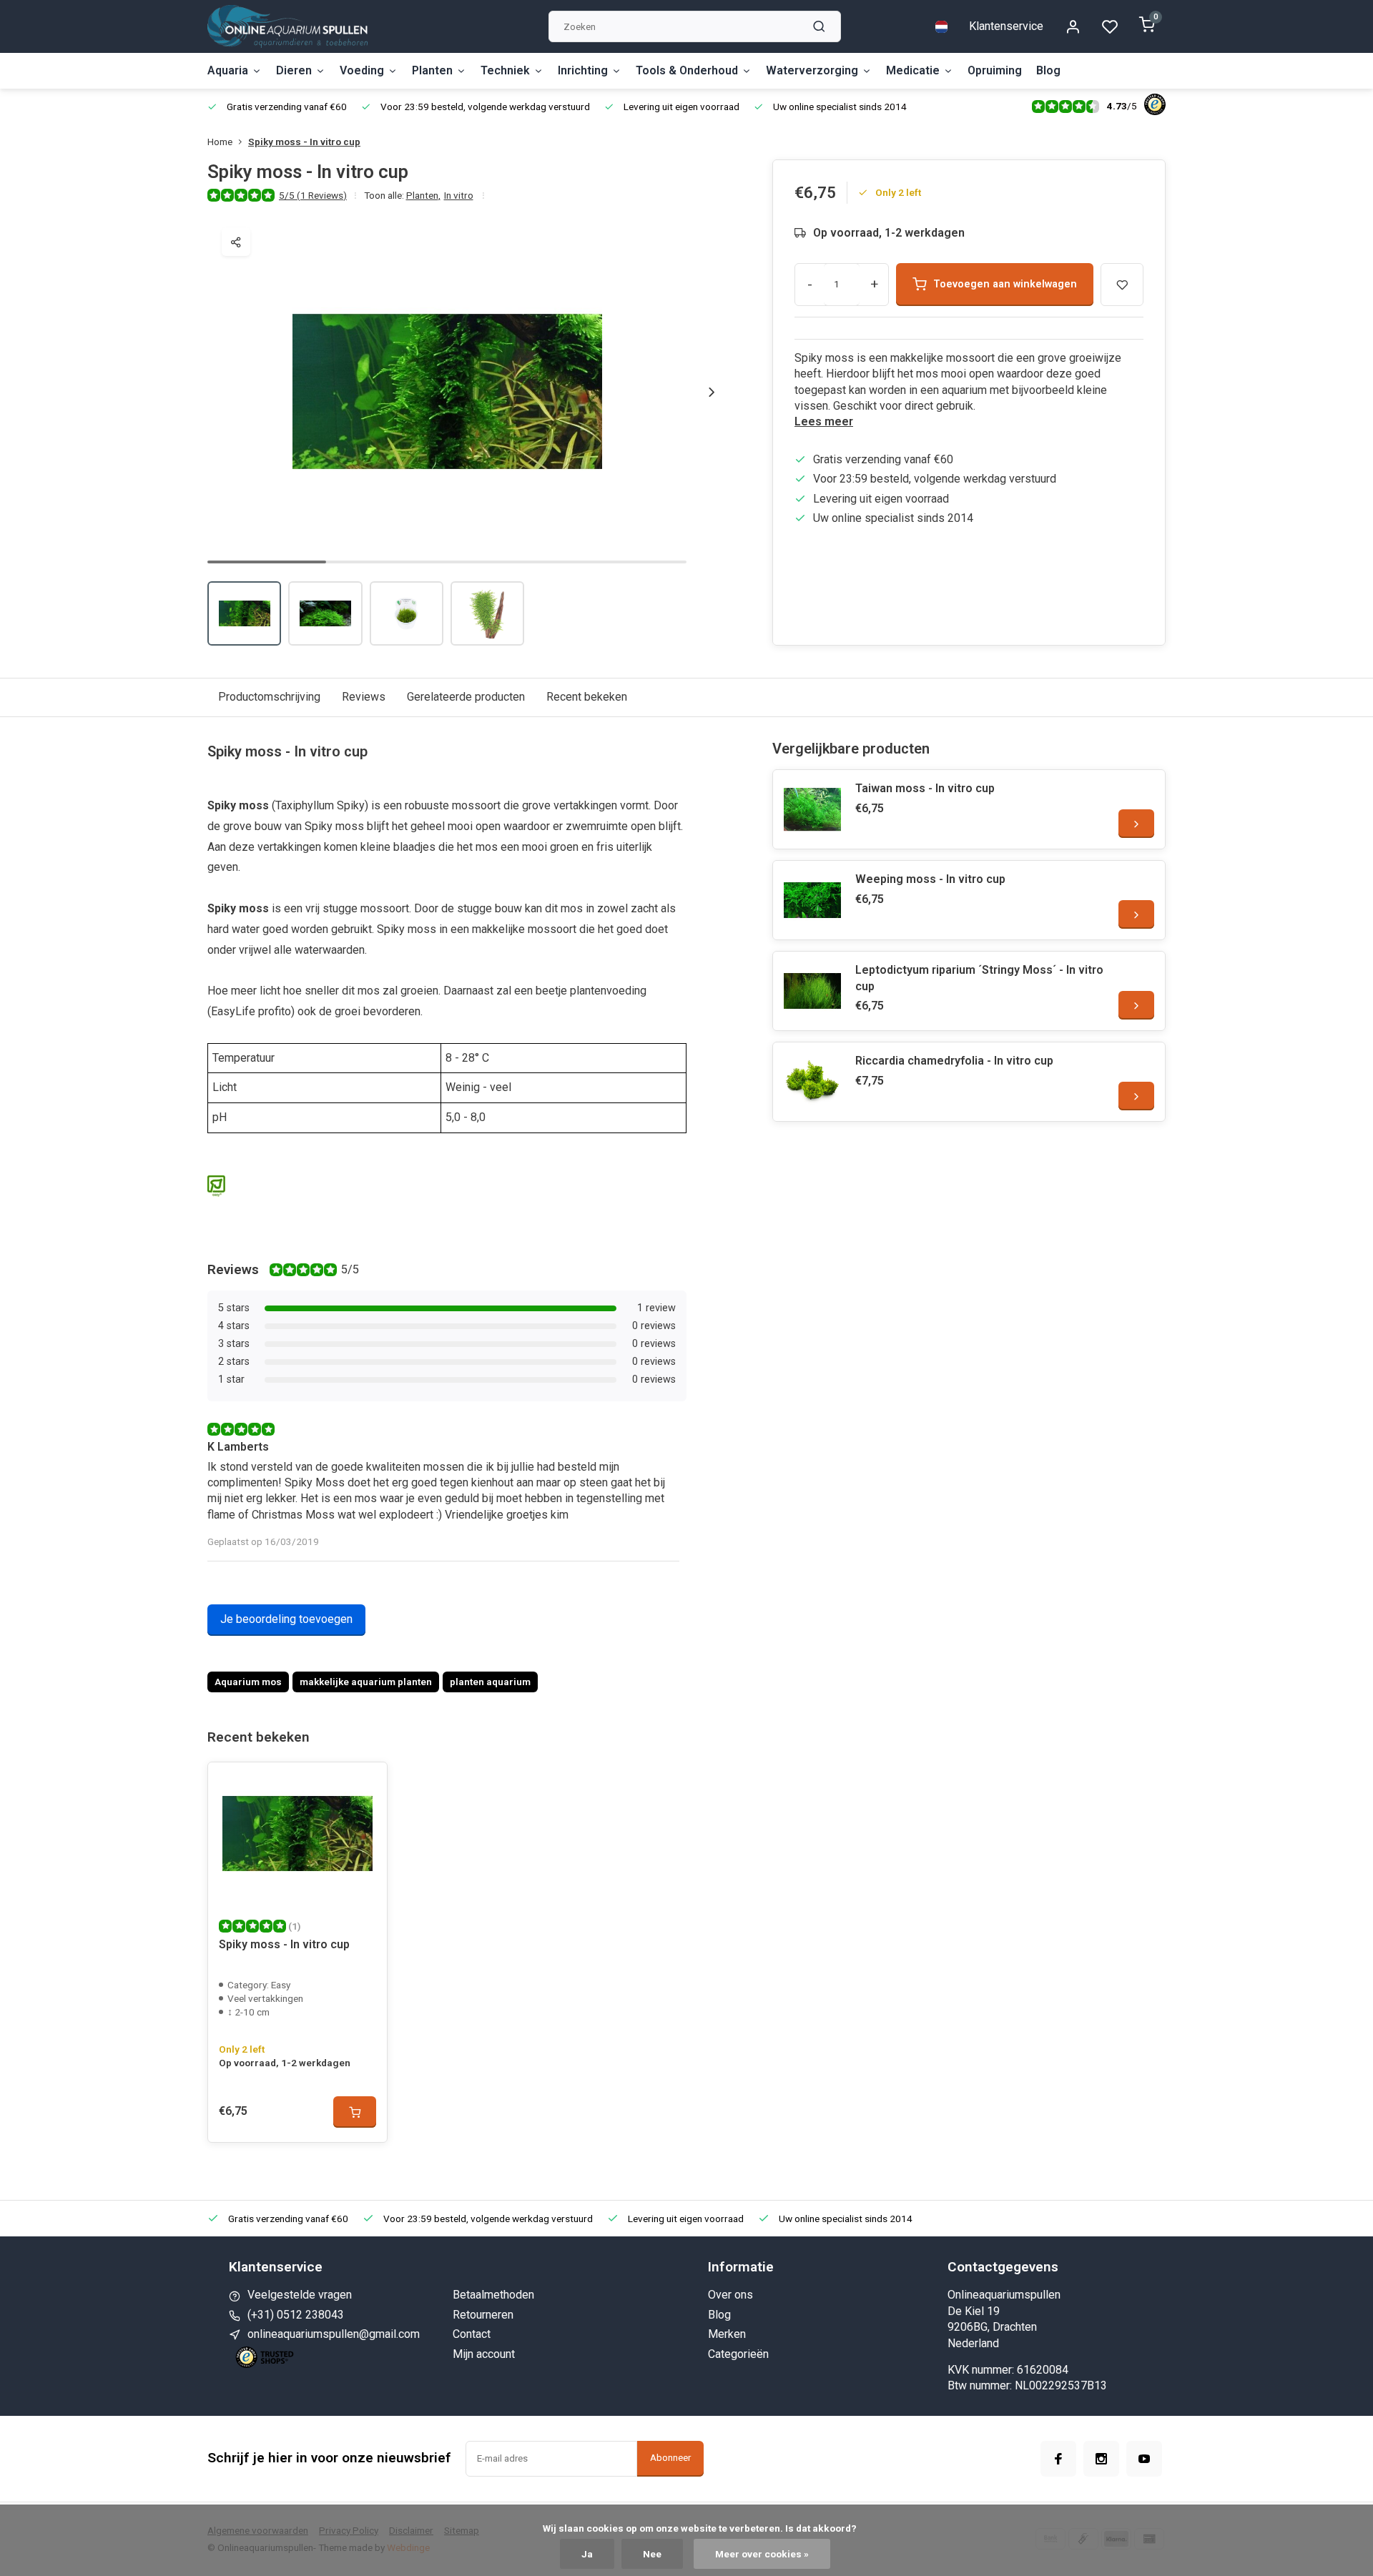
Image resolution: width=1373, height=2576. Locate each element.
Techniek (505, 70)
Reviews (364, 697)
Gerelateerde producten (466, 697)
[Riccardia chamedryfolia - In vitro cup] (812, 1082)
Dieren (294, 70)
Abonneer (670, 2458)
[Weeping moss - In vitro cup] (812, 900)
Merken (727, 2334)
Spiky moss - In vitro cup (304, 142)
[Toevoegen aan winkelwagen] (355, 2112)
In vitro (459, 195)
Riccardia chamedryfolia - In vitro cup (954, 1061)
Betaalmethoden (493, 2295)
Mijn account (484, 2354)
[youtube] (1144, 2459)
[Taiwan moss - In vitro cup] (812, 809)
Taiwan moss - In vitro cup (925, 788)
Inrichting (583, 70)
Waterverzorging (812, 70)
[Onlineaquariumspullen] (287, 26)
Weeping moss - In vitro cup (930, 879)
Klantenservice (1006, 26)
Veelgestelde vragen (300, 2295)
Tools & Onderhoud (687, 70)
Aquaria (228, 70)
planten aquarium (490, 1682)
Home (220, 142)
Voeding (362, 70)
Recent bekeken (587, 697)
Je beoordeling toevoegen (286, 1619)
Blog (1048, 70)
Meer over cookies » (762, 2554)
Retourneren (483, 2315)
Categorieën (738, 2354)
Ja (587, 2554)
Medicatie (913, 70)
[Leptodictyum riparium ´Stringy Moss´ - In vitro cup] (812, 991)
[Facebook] (1058, 2459)
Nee (652, 2554)
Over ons (730, 2295)
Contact (472, 2334)
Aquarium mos (248, 1682)
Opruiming (995, 70)
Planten (432, 70)
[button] (712, 392)
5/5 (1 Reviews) (313, 195)
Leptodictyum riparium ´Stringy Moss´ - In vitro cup (979, 978)
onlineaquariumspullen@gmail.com (334, 2334)
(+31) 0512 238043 (296, 2315)
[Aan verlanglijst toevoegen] (365, 1784)
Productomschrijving (269, 697)
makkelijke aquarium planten (366, 1682)
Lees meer (824, 421)
